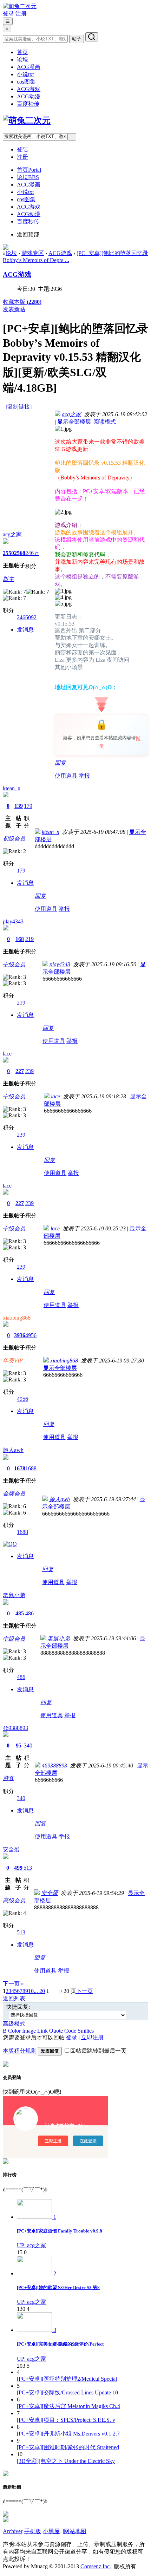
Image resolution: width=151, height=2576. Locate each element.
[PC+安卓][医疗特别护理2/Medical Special (67, 2379)
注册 (21, 14)
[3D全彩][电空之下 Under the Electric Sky (66, 2461)
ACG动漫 (29, 96)
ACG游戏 (29, 89)
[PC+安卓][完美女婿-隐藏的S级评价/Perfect (60, 2344)
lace (7, 1054)
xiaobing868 (17, 1318)
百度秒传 (28, 104)
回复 (60, 763)
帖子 (77, 39)
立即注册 (92, 2037)
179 (28, 806)
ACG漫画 (29, 67)
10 (31, 1991)
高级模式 (14, 2024)
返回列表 (14, 1998)
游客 (8, 1778)
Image (29, 2031)
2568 (20, 553)
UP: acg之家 (31, 2245)
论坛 (22, 60)
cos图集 (26, 82)
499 (18, 1868)
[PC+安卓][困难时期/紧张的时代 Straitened (68, 2447)
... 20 (39, 1991)
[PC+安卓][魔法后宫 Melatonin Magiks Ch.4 (68, 2406)
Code (70, 2031)
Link (42, 2031)
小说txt (25, 74)
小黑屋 (51, 2531)
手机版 (33, 2531)
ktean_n (12, 788)
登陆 (22, 149)
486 (29, 1613)
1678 (20, 1468)
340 (28, 1745)
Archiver (13, 2531)
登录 (8, 14)
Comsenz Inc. (96, 2566)
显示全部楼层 (74, 422)
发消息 (25, 630)
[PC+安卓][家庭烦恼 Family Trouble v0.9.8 (60, 2231)
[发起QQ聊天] (10, 1544)
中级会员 (14, 964)
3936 (20, 1335)
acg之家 (12, 534)
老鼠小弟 (14, 1595)
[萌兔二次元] (20, 6)
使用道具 (66, 776)
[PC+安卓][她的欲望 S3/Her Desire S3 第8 (58, 2287)
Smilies (86, 2031)
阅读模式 (105, 422)
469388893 (15, 1728)
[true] (92, 37)
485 (20, 1613)
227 (20, 1071)
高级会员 (14, 1900)
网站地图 (75, 2531)
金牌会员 (14, 1494)
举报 (84, 776)
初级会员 (14, 839)
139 (19, 806)
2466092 (27, 617)
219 (29, 939)
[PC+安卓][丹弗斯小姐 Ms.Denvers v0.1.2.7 (68, 2434)
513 (28, 1868)
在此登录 (88, 2141)
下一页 (85, 1991)
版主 (8, 579)
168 (20, 939)
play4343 (13, 921)
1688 (31, 1468)
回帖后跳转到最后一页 (98, 2051)
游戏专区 (33, 253)
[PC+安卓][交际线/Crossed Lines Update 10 (67, 2392)
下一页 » (13, 1984)
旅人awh (13, 1450)
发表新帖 (14, 309)
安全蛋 (11, 1849)
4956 (31, 1335)
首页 (22, 52)
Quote (56, 2031)
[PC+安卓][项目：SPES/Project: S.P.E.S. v (66, 2420)
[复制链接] (19, 407)
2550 (8, 553)
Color (14, 2031)
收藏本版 (22, 302)
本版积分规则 (20, 2051)
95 (19, 1745)
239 (29, 1071)
